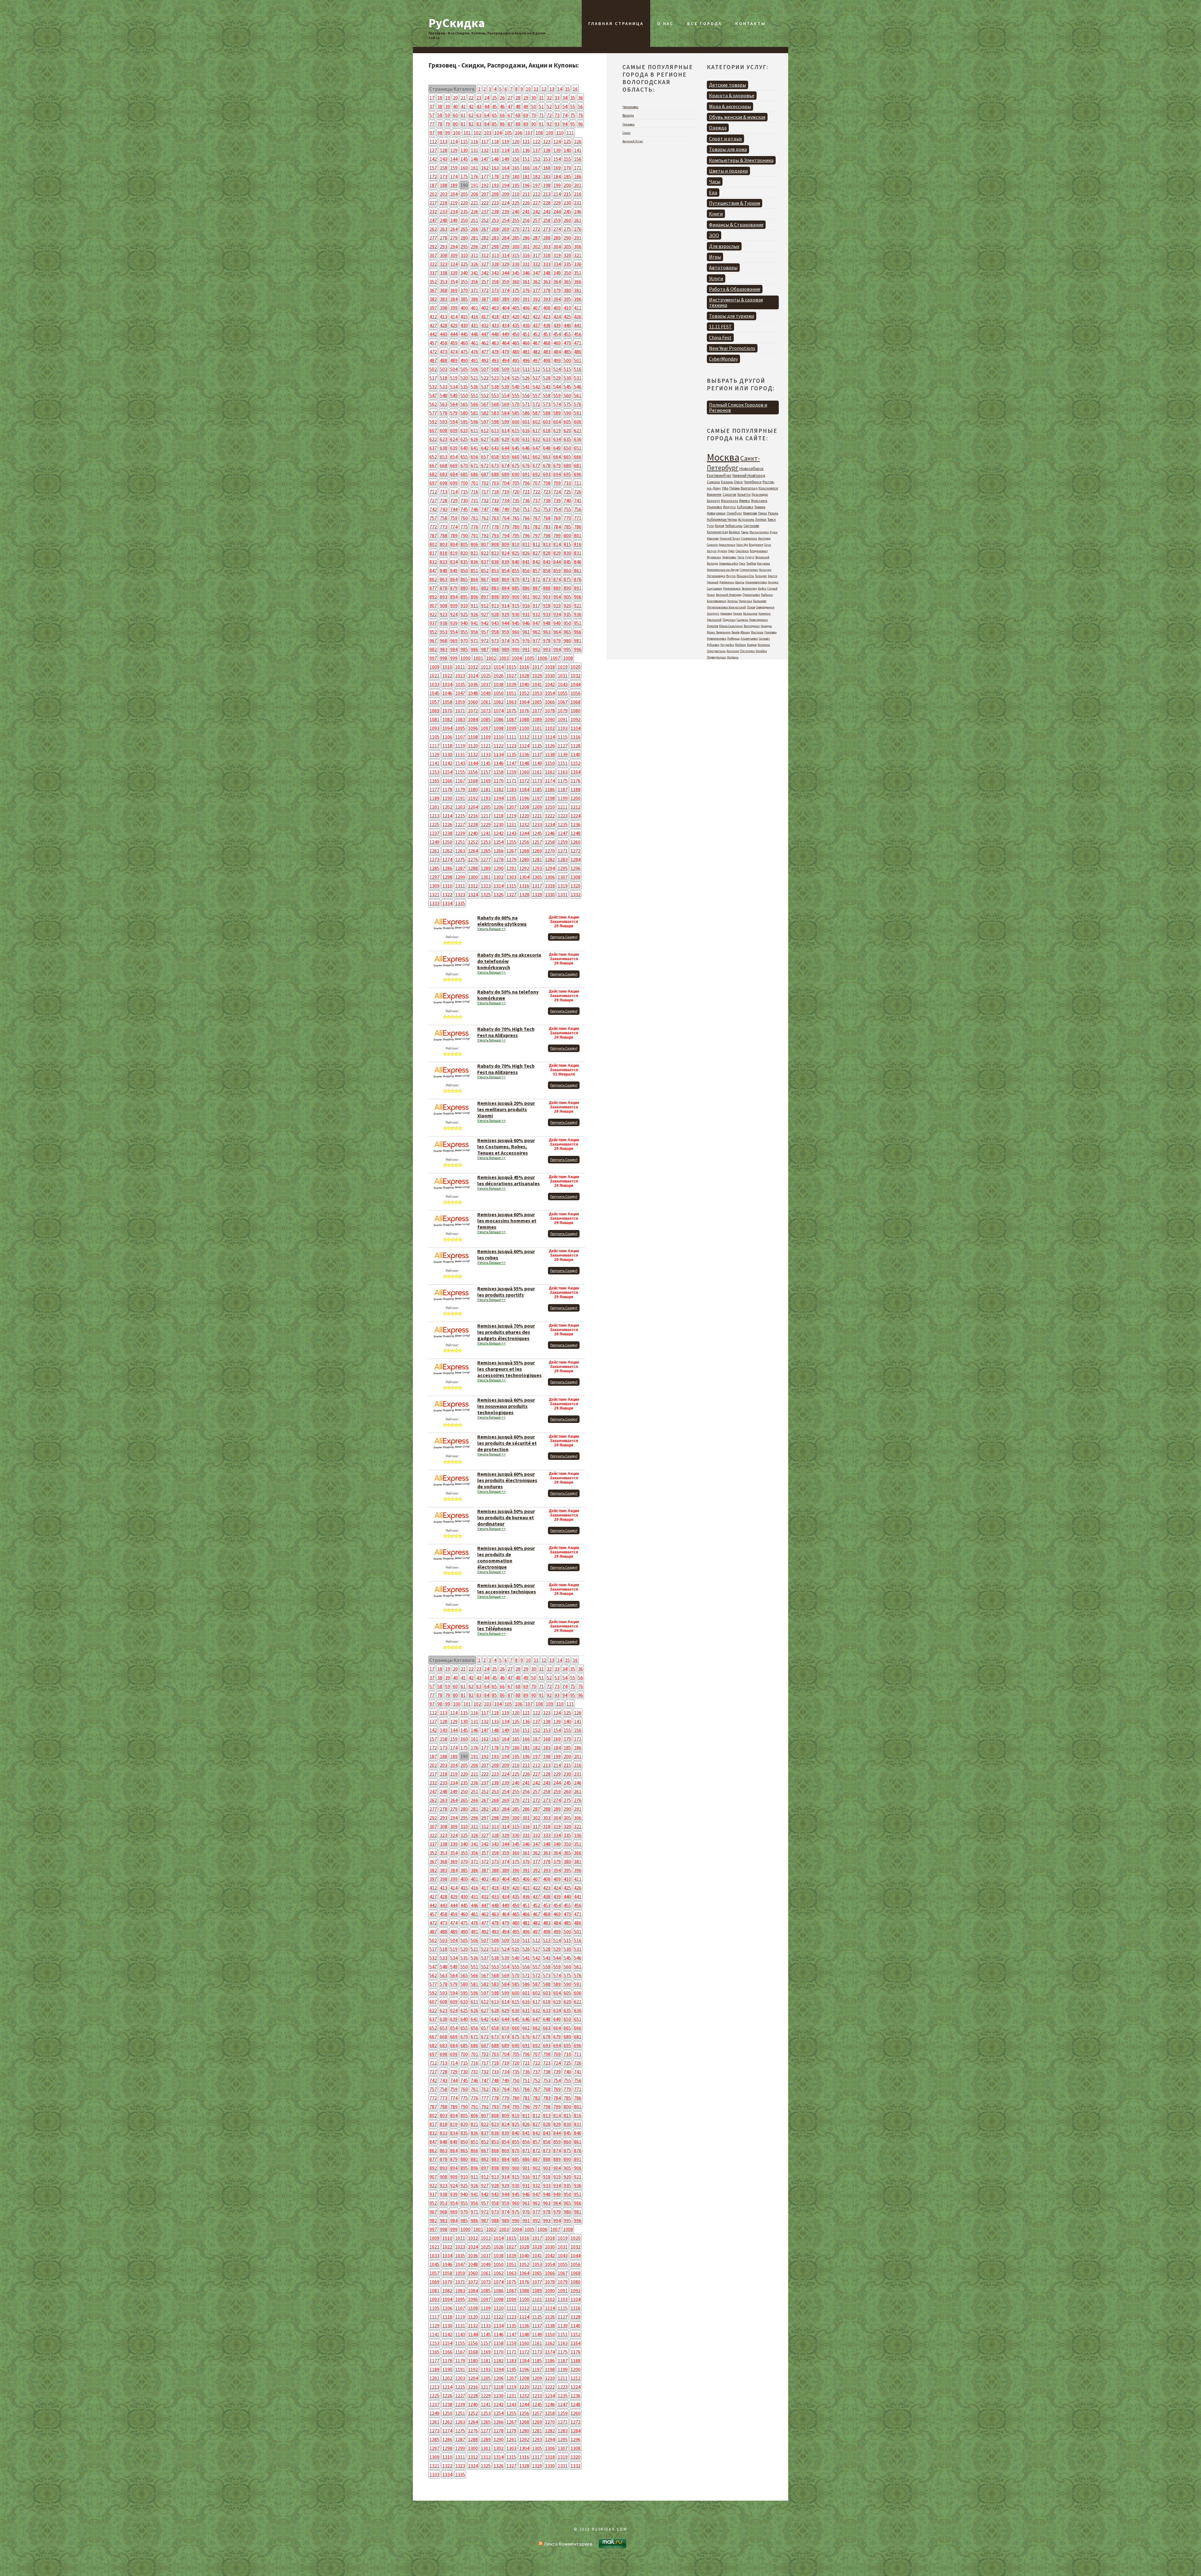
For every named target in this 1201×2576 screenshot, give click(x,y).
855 (516, 570)
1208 (524, 807)
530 (567, 378)
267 (485, 229)
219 (454, 203)
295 (464, 246)
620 (567, 430)
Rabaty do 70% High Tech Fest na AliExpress (506, 1032)
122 (536, 141)
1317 (537, 886)
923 (443, 614)
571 (526, 404)
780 (516, 527)
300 (516, 246)
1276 (473, 859)
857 (536, 570)
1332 (575, 894)
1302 (499, 877)
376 (526, 290)
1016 (524, 667)
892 (433, 597)
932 (536, 614)
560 (567, 395)
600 (516, 422)
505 (464, 369)
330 (516, 264)
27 (510, 98)
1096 (473, 728)
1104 (575, 728)
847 (433, 570)
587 (536, 413)
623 (443, 439)
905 (567, 597)
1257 (537, 842)
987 (485, 649)
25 (494, 98)
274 (557, 229)
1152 (575, 763)
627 (485, 439)
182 (536, 176)
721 (526, 492)
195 (516, 185)
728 (443, 500)
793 (495, 535)
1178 (447, 789)
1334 (447, 903)
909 (454, 605)
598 (495, 422)
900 (516, 597)
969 (454, 640)
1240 (473, 833)
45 (494, 106)
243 (547, 211)
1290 (499, 868)
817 (433, 553)
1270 (550, 851)
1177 (434, 789)
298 (495, 246)
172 (433, 176)
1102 (550, 728)
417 (485, 316)
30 (534, 98)
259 (557, 220)
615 (516, 430)
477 (485, 352)
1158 (499, 772)
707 (536, 483)
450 (516, 334)
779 (505, 527)
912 (485, 605)
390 (516, 299)
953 (443, 632)
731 (474, 500)
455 (567, 334)
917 (536, 605)
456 (578, 334)
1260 (575, 842)
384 (454, 299)
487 (433, 360)
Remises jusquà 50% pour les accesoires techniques (507, 1588)
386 (474, 299)
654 (454, 457)
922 (433, 614)
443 (443, 334)
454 (557, 334)
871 (526, 579)
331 (526, 264)
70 (534, 115)
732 (485, 500)
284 (505, 238)
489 (454, 360)
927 (485, 614)
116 (474, 141)
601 (526, 422)
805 (464, 544)
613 (495, 430)
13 (552, 89)
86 (502, 124)
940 (464, 623)
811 (526, 544)
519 (454, 378)
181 (526, 176)
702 (485, 483)
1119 (460, 746)
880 (464, 588)
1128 (575, 746)
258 (547, 220)
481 (526, 352)
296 (474, 246)
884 (505, 588)
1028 (524, 676)
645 (516, 448)
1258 (550, 842)
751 (526, 509)
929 (505, 614)
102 (477, 133)
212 (536, 194)
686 (474, 474)
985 (464, 649)
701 (474, 483)
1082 (447, 719)
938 (443, 623)
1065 (537, 702)
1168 (473, 781)
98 (440, 133)
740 (567, 500)
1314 (499, 886)
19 (448, 98)
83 (479, 124)
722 (536, 492)
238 (495, 211)
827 (536, 553)
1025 (486, 676)
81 (463, 124)
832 (433, 562)
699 (454, 483)
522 (485, 378)
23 (479, 98)
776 (474, 527)
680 (567, 465)
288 (547, 238)
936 (578, 614)
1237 (434, 833)
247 (433, 220)
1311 (460, 886)
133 (495, 150)
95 (573, 124)
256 (526, 220)
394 (557, 299)
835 (464, 562)
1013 (486, 667)
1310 (447, 886)
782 (536, 527)
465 (516, 343)
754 (557, 509)
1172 (524, 781)
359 (505, 281)
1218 (499, 816)
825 (516, 553)
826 (526, 553)
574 (557, 404)
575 (567, 404)
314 (505, 255)
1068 (575, 702)
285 (516, 238)
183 (547, 176)
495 (516, 360)
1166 (447, 781)
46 (502, 106)
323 (443, 264)
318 (547, 255)
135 (516, 150)
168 (547, 168)
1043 (563, 684)
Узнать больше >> (492, 929)
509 (505, 369)
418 (495, 316)
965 (567, 632)
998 (443, 658)
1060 (473, 702)
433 (495, 325)
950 (567, 623)
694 (557, 474)
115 (464, 141)
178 (495, 176)
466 (526, 343)
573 (547, 404)
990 (516, 649)
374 (505, 290)
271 (526, 229)
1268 (524, 851)
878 (443, 588)
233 (443, 211)
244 (557, 211)
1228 (473, 824)
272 (536, 229)
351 (578, 273)
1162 (550, 772)
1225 (434, 824)
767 (536, 518)
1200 (575, 798)
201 (578, 185)
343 (495, 273)
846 (578, 562)
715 (464, 492)
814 (557, 544)
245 (567, 211)
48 (518, 106)
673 (495, 465)
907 (433, 605)
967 (433, 640)
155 (567, 159)
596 (474, 422)
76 (580, 115)
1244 (524, 833)
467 (536, 343)
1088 (524, 719)
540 (516, 387)
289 (557, 238)
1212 (575, 807)
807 (485, 544)
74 (565, 115)
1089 (537, 719)
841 (526, 562)
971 (474, 640)
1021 (434, 676)
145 (464, 159)
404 (505, 308)
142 (433, 159)
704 (505, 483)
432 (485, 325)
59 (448, 115)
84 (487, 124)
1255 (511, 842)
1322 (447, 894)
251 (474, 220)
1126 (550, 746)
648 (547, 448)
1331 (563, 894)
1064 (524, 702)
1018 (550, 667)
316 (526, 255)
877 (433, 588)
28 (518, 98)
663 (547, 457)
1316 (524, 886)
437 (536, 325)
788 (443, 535)
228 (547, 203)
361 (526, 281)
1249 (434, 842)
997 (433, 658)
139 (557, 150)
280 (464, 238)
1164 (575, 772)
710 (567, 483)
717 (485, 492)
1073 (486, 711)
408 (547, 308)
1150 (550, 763)
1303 (511, 877)
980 (567, 640)
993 (547, 649)
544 (557, 387)
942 (485, 623)
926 (474, 614)
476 (474, 352)
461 (474, 343)
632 (536, 439)
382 (433, 299)
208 (495, 194)
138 (547, 150)
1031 (563, 676)
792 (485, 535)
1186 (550, 789)
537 (485, 387)
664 (557, 457)
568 (495, 404)
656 (474, 457)
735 (516, 500)
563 (443, 404)
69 (526, 115)
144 (454, 159)
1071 (460, 711)
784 (557, 527)
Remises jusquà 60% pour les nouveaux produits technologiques (506, 1406)
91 (541, 124)
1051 (511, 693)
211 (526, 194)
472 (433, 352)
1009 (434, 667)
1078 (550, 711)
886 (526, 588)
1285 (434, 868)
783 (547, 527)
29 (526, 98)
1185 (537, 789)
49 (526, 106)
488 (443, 360)
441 (578, 325)
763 (495, 518)
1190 (447, 798)
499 (557, 360)
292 (433, 246)
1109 (486, 737)
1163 (563, 772)
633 (547, 439)
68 (518, 115)
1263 (460, 851)
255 (516, 220)
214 (557, 194)
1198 (550, 798)
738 (547, 500)
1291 (511, 868)
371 (474, 290)
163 (495, 168)
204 (454, 194)
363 (547, 281)
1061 (486, 702)
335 (567, 264)
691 (526, 474)
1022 (447, 676)
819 (454, 553)
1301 (486, 877)
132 (485, 150)
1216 (473, 816)
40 (455, 106)
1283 (563, 859)
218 (443, 203)
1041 (537, 684)
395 (567, 299)
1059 (460, 702)
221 (474, 203)
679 (557, 465)
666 (578, 457)
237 (485, 211)
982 (433, 649)
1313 (486, 886)
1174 (550, 781)
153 (547, 159)
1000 (465, 658)
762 (485, 518)
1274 (447, 859)
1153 (434, 772)
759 (454, 518)
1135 (511, 754)
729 (454, 500)
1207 (511, 807)
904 (557, 597)
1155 (460, 772)
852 (485, 570)
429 (454, 325)
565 (464, 404)
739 (557, 500)
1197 (537, 798)
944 (505, 623)
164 (505, 168)
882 (485, 588)
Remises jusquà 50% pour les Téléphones (506, 1625)
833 (443, 562)
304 (557, 246)
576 (578, 404)
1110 (499, 737)
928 (495, 614)
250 (464, 220)
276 (578, 229)
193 (495, 185)
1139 (563, 754)
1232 (524, 824)
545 (567, 387)
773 (443, 527)
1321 (434, 894)
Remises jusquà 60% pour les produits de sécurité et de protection (507, 1443)
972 (485, 640)
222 (485, 203)
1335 (460, 903)
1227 (460, 824)
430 (464, 325)
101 (467, 133)
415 (464, 316)
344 (505, 273)
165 (516, 168)
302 (536, 246)
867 (485, 579)
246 (578, 211)
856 (526, 570)
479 (505, 352)
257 (536, 220)
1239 (460, 833)
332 (536, 264)
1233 (537, 824)
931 (526, 614)
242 (536, 211)
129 (454, 150)
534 (454, 387)
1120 (473, 746)
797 (536, 535)
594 (454, 422)
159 (454, 168)
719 (505, 492)
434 (505, 325)
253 (495, 220)
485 (567, 352)
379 (557, 290)
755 (567, 509)
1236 (575, 824)
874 (557, 579)
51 (541, 106)
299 (505, 246)
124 (557, 141)
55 (573, 106)
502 (433, 369)
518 (443, 378)
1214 (447, 816)
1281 (537, 859)
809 (505, 544)
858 (547, 570)
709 (557, 483)
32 (549, 98)
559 (557, 395)
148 (495, 159)
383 (443, 299)
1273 (434, 859)
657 (485, 457)
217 (433, 203)
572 (536, 404)
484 (557, 352)
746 (474, 509)
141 (578, 150)
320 (567, 255)
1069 (434, 711)
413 (443, 316)
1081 (434, 719)
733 (495, 500)
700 (464, 483)
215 (567, 194)
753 (547, 509)
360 (516, 281)
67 (510, 115)
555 (516, 395)
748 (495, 509)
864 (454, 579)
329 (505, 264)
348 (547, 273)
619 (557, 430)
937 (433, 623)
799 (557, 535)
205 (464, 194)
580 (464, 413)
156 (578, 159)
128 (443, 150)
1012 (473, 667)
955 (464, 632)
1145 (486, 763)
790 (464, 535)
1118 (447, 746)
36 (580, 98)
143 (443, 159)
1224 (575, 816)
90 (534, 124)
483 (547, 352)
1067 (563, 702)
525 (516, 378)
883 (495, 588)
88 (518, 124)
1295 (563, 868)
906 (578, 597)
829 (557, 553)
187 (433, 185)
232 (433, 211)
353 (443, 281)
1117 (434, 746)
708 (547, 483)
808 (495, 544)
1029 (537, 676)
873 (547, 579)
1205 (486, 807)
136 (526, 150)
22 (471, 98)
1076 (524, 711)
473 (443, 352)
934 (557, 614)
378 (547, 290)
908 (443, 605)
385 (464, 299)
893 (443, 597)
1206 (499, 807)
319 (557, 255)
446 (474, 334)
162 (485, 168)
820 (464, 553)
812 (536, 544)
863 (443, 579)
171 (578, 168)
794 (505, 535)
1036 (473, 684)
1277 (486, 859)
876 (578, 579)
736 (526, 500)
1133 (486, 754)
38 (440, 106)
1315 (511, 886)
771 (578, 518)
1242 (499, 833)
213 (547, 194)
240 (516, 211)
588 (547, 413)
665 (567, 457)
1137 (537, 754)
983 (443, 649)
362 (536, 281)
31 (541, 98)
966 (578, 632)
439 (557, 325)
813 (547, 544)
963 (547, 632)
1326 (499, 894)
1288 (473, 868)
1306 (550, 877)
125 (567, 141)
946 (526, 623)
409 (557, 308)
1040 (524, 684)
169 (557, 168)
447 (485, 334)
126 (578, 141)
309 (454, 255)
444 (454, 334)
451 (526, 334)
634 (557, 439)
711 (578, 483)
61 (463, 115)
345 (516, 273)
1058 (447, 702)
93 (557, 124)
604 (557, 422)
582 (485, 413)
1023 (460, 676)
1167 (460, 781)
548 (443, 395)
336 (578, 264)
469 (557, 343)
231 (578, 203)
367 (433, 290)
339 (454, 273)
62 (471, 115)
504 (454, 369)
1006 (542, 658)
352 (433, 281)
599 (505, 422)
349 (557, 273)
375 (516, 290)
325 (464, 264)
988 (495, 649)
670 (464, 465)
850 (464, 570)
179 (505, 176)
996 (578, 649)
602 (536, 422)
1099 (511, 728)
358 (495, 281)
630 (516, 439)
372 (485, 290)
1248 (575, 833)
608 (443, 430)
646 (526, 448)
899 (505, 597)
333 (547, 264)
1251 (460, 842)
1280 (524, 859)
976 (526, 640)
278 (443, 238)
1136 (524, 754)
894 (454, 597)
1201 (434, 807)
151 (526, 159)
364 (557, 281)
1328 (524, 894)
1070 (447, 711)
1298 (447, 877)
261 (578, 220)
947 (536, 623)
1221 (537, 816)
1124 (524, 746)
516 (578, 369)
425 (567, 316)
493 (495, 360)
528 (547, 378)
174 (454, 176)
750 (516, 509)
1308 (575, 877)
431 (474, 325)
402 (485, 308)
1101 (537, 728)
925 (464, 614)
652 (433, 457)
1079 (563, 711)
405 (516, 308)
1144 (473, 763)
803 (443, 544)
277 (433, 238)
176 (474, 176)
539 (505, 387)
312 (485, 255)
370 (464, 290)
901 (526, 597)
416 (474, 316)
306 (578, 246)
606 (578, 422)
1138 (550, 754)
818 (443, 553)
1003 (504, 658)
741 (578, 500)
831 (578, 553)
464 (505, 343)
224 (505, 203)
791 (474, 535)
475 (464, 352)
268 (495, 229)
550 (464, 395)
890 (567, 588)
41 (463, 106)
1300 (473, 877)
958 (495, 632)
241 (526, 211)
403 (495, 308)
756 (578, 509)
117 (485, 141)
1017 (537, 667)
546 (578, 387)
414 (454, 316)
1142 (447, 763)
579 (454, 413)
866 (474, 579)
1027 (511, 676)
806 (474, 544)
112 (433, 141)
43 (479, 106)
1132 (473, 754)
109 (550, 133)
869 (505, 579)
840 (516, 562)
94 (565, 124)
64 (487, 115)
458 (443, 343)
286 (526, 238)
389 (505, 299)
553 (495, 395)
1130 (447, 754)
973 (495, 640)
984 (454, 649)
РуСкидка (457, 23)
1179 (460, 789)
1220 (524, 816)
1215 (460, 816)
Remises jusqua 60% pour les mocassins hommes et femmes (507, 1221)
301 (526, 246)
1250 (447, 842)
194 (505, 185)
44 (487, 106)
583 (495, 413)
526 (526, 378)
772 (433, 527)
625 (464, 439)
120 (516, 141)
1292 (524, 868)
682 (433, 474)
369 (454, 290)
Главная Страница (616, 23)
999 (454, 658)
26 (502, 98)
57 (432, 115)
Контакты (750, 23)
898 (495, 597)
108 (539, 133)
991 (526, 649)
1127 (563, 746)
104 (498, 133)
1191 (460, 798)
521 (474, 378)
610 (464, 430)
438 (547, 325)
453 (547, 334)
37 (432, 106)
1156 (473, 772)
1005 (530, 658)
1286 (447, 868)
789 (454, 535)
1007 (555, 658)
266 (474, 229)
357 (485, 281)
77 (432, 124)
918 (547, 605)
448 (495, 334)
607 (433, 430)
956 (474, 632)
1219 (511, 816)
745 (464, 509)
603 (547, 422)
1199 (563, 798)
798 (547, 535)
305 (567, 246)
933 (547, 614)
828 (547, 553)
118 (495, 141)
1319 (563, 886)
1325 (486, 894)
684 (454, 474)
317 (536, 255)
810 (516, 544)
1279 (511, 859)
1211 (563, 807)
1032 (575, 676)
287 (536, 238)
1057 (434, 702)
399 (454, 308)
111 (570, 133)
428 (443, 325)
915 (516, 605)
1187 (563, 789)
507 (485, 369)
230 (567, 203)
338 (443, 273)
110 (560, 133)
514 (557, 369)
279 (454, 238)
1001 (478, 658)
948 (547, 623)
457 (433, 343)
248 (443, 220)
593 (443, 422)
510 (516, 369)
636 (578, 439)
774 (454, 527)
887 (536, 588)
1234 (550, 824)
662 (536, 457)
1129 (434, 754)
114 (454, 141)
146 (474, 159)
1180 (473, 789)
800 (567, 535)
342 (485, 273)
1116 (575, 737)
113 (443, 141)
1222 (550, 816)
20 (455, 98)
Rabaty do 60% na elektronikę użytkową (502, 921)
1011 (460, 667)
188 (443, 185)
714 (454, 492)
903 (547, 597)
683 (443, 474)
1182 (499, 789)
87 (510, 124)
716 (474, 492)
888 (547, 588)
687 (485, 474)
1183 (511, 789)
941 (474, 623)
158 (443, 168)
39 (448, 106)
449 (505, 334)
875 (567, 579)
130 (464, 150)
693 (547, 474)
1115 (563, 737)
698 (443, 483)
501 (578, 360)
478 (495, 352)
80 (455, 124)
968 (443, 640)
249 (454, 220)
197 (536, 185)
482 (536, 352)
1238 (447, 833)
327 (485, 264)
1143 (460, 763)
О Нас (665, 23)
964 (557, 632)
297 (485, 246)
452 (536, 334)
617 (536, 430)
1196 (524, 798)
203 (443, 194)
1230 (499, 824)
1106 (447, 737)
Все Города (704, 23)
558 (547, 395)
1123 (511, 746)
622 (433, 439)
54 (565, 106)
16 (575, 89)
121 (526, 141)
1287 (460, 868)
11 (536, 89)
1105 (434, 737)
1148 (524, 763)
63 (479, 115)
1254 (499, 842)
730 (464, 500)
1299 (460, 877)
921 (578, 605)
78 (440, 124)
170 (567, 168)
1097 (486, 728)
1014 (499, 667)
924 (454, 614)
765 (516, 518)
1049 (486, 693)
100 (457, 133)
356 (474, 281)
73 (557, 115)
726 (578, 492)
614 (505, 430)
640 (464, 448)
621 (578, 430)
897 (485, 597)
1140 (575, 754)
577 (433, 413)
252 (485, 220)
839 (505, 562)
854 (505, 570)
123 (547, 141)
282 (485, 238)
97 (432, 133)
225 (516, 203)
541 (526, 387)
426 (578, 316)
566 (474, 404)
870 (516, 579)
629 (505, 439)
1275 (460, 859)
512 (536, 369)
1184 (524, 789)
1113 (537, 737)
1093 (434, 728)
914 (505, 605)
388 (495, 299)
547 (433, 395)
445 (464, 334)
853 (495, 570)
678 (547, 465)
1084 (473, 719)
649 (557, 448)
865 (464, 579)
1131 (460, 754)
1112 (524, 737)
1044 (575, 684)
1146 (499, 763)
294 (454, 246)
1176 (575, 781)
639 (454, 448)
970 (464, 640)
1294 (550, 868)
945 (516, 623)
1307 (563, 877)
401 (474, 308)
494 (505, 360)
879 (454, 588)
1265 (486, 851)
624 (454, 439)
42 (471, 106)
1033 (434, 684)
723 (547, 492)
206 (474, 194)
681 (578, 465)
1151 (563, 763)
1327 (511, 894)
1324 (473, 894)
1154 (447, 772)
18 (440, 98)
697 (433, 483)
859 (557, 570)
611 (474, 430)
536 (474, 387)
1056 (575, 693)
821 (474, 553)
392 (536, 299)
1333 (434, 903)
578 (443, 413)
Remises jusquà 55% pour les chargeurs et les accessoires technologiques (509, 1369)
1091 (563, 719)
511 (526, 369)
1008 (568, 658)
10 (528, 89)
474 (454, 352)
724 (557, 492)
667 (433, 465)
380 (567, 290)
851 (474, 570)
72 (549, 115)
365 (567, 281)
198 (547, 185)
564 (454, 404)
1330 (550, 894)
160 (464, 168)
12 (544, 89)
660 (516, 457)
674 (505, 465)
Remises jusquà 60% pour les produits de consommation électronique (506, 1557)
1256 (524, 842)
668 (443, 465)
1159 (511, 772)
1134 (499, 754)
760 (464, 518)
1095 (460, 728)
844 (557, 562)
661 (526, 457)
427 (433, 325)
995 (567, 649)
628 (495, 439)
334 (557, 264)
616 (526, 430)
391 (526, 299)
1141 (434, 763)
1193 (486, 798)
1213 (434, 816)
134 (505, 150)
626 (474, 439)
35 (573, 98)
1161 (537, 772)
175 (464, 176)
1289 (486, 868)
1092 (575, 719)
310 (464, 255)
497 (536, 360)
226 (526, 203)
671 (474, 465)
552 (485, 395)
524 (505, 378)
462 (485, 343)
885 (516, 588)
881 (474, 588)
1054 (550, 693)
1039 (511, 684)
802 (433, 544)
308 (443, 255)
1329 (537, 894)
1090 (550, 719)
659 (505, 457)
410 (567, 308)
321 (578, 255)
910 (464, 605)
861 (578, 570)
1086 (499, 719)
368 (443, 290)
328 (495, 264)
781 (526, 527)
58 (440, 115)
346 (526, 273)
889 (557, 588)
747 (485, 509)
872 (536, 579)
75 (573, 115)
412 (433, 316)
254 (505, 220)
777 (485, 527)
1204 (473, 807)
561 (578, 395)
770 (567, 518)
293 (443, 246)
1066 (550, 702)
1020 (575, 667)
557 (536, 395)
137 (536, 150)
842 (536, 562)
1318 (550, 886)
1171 (511, 781)
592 (433, 422)
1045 (434, 693)
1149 (537, 763)
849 (454, 570)
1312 (473, 886)
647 (536, 448)
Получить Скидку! (564, 937)
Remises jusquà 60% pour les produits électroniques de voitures (507, 1480)
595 (464, 422)
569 (505, 404)
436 (526, 325)
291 (578, 238)
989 (505, 649)
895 (464, 597)
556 (526, 395)
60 (455, 115)
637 (433, 448)
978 (547, 640)
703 (495, 483)
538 (495, 387)
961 (526, 632)
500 (567, 360)
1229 (486, 824)
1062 (499, 702)
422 (536, 316)
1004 (517, 658)
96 (580, 124)
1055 (563, 693)
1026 (499, 676)
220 (464, 203)
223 (495, 203)
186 (578, 176)
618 (547, 430)
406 (526, 308)
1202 (447, 807)
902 (536, 597)
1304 (524, 877)
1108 (473, 737)
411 (578, 308)
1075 (511, 711)
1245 (537, 833)
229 (557, 203)
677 (536, 465)
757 (433, 518)
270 (516, 229)
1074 (499, 711)
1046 (447, 693)
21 (463, 98)
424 (557, 316)
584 (505, 413)
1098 (499, 728)
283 (495, 238)
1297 (434, 877)
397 (433, 308)
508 (495, 369)
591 (578, 413)
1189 (434, 798)
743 (443, 509)
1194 (499, 798)
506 (474, 369)
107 (529, 133)
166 (526, 168)
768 (547, 518)
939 (454, 623)
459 (454, 343)
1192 (473, 798)
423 (547, 316)
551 (474, 395)
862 (433, 579)
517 (433, 378)
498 (547, 360)
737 (536, 500)
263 (443, 229)
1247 (563, 833)
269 (505, 229)
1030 (550, 676)
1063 (511, 702)
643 (495, 448)
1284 (575, 859)
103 (488, 133)
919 (557, 605)
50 (534, 106)
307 (433, 255)
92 (549, 124)
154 (557, 159)
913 (495, 605)
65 (494, 115)
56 (580, 106)
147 (485, 159)
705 (516, 483)
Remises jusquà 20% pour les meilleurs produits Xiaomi (506, 1109)
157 (433, 168)
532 (433, 387)
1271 (563, 851)
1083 (460, 719)
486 (578, 352)
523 (495, 378)
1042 (550, 684)
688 (495, 474)
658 (495, 457)
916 (526, 605)
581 (474, 413)
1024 (473, 676)
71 (541, 115)
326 (474, 264)
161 (474, 168)
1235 (563, 824)
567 (485, 404)
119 (505, 141)
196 (526, 185)
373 (495, 290)
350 (567, 273)
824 (505, 553)
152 (536, 159)
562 (433, 404)
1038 (499, 684)
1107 (460, 737)
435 (516, 325)
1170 (499, 781)
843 (547, 562)
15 (567, 89)
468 (547, 343)
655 (464, 457)
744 (454, 509)
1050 (499, 693)
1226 (447, 824)
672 (485, 465)
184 (557, 176)
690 (516, 474)
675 (516, 465)
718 (495, 492)
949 (557, 623)
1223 (563, 816)
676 (526, 465)
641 (474, 448)
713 (443, 492)
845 (567, 562)
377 (536, 290)
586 (526, 413)
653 (443, 457)
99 (448, 133)
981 (578, 640)
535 (464, 387)
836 (474, 562)
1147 (511, 763)
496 (526, 360)
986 (474, 649)
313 (495, 255)
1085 (486, 719)
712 (433, 492)
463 (495, 343)
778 (495, 527)
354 (454, 281)
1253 (486, 842)
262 (433, 229)
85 (494, 124)
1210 (550, 807)
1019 (563, 667)
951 (578, 623)
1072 (473, 711)
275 (567, 229)
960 (516, 632)
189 (454, 185)
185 (567, 176)
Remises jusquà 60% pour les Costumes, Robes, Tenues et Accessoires (506, 1146)
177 (485, 176)
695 (567, 474)
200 (567, 185)
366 (578, 281)
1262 (447, 851)
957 (485, 632)
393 (547, 299)
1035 (460, 684)
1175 (563, 781)
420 (516, 316)
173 (443, 176)
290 (567, 238)
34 (565, 98)
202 (433, 194)
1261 (434, 851)
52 (549, 106)
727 (433, 500)
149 (505, 159)
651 (578, 448)
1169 (486, 781)
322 (433, 264)
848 (443, 570)
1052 (524, 693)
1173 (537, 781)
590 (567, 413)
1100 (524, 728)
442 (433, 334)
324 (454, 264)
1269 (537, 851)
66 (502, 115)
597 (485, 422)
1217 (486, 816)
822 (485, 553)
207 (485, 194)
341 (474, 273)
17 (432, 98)
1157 (486, 772)
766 (526, 518)
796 (526, 535)
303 (547, 246)
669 (454, 465)
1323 (460, 894)
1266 (499, 851)
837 (485, 562)
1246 (550, 833)
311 (474, 255)
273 (547, 229)
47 (510, 106)
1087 (511, 719)
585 (516, 413)
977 (536, 640)
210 (516, 194)
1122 (499, 746)
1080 (575, 711)
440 (567, 325)
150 (516, 159)
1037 (486, 684)
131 (474, 150)
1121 (486, 746)
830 (567, 553)
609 (454, 430)
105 (508, 133)
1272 (575, 851)
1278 (499, 859)
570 (516, 404)
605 (567, 422)
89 (526, 124)
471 (578, 343)
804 (454, 544)
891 (578, 588)
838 (495, 562)
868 (495, 579)
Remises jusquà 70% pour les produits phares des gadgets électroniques (506, 1332)
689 (505, 474)
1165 (434, 781)
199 (557, 185)
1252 (473, 842)
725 (567, 492)
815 (567, 544)
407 (536, 308)
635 (567, 439)
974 (505, 640)
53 (557, 106)
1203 (460, 807)
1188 (575, 789)
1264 (473, 851)
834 (454, 562)
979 (557, 640)
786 (578, 527)
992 (536, 649)
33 (557, 98)
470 (567, 343)
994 (557, 649)
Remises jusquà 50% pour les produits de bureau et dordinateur (506, 1517)
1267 (511, 851)
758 (443, 518)
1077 (537, 711)
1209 (537, 807)
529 (557, 378)
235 (464, 211)
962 (536, 632)
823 (495, 553)
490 (464, 360)
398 (443, 308)
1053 (537, 693)
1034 (447, 684)
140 (567, 150)
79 (448, 124)
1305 (537, 877)
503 (443, 369)
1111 (511, 737)
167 (536, 168)
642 (485, 448)
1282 (550, 859)
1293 (537, 868)
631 (526, 439)
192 (485, 185)
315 (516, 255)
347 (536, 273)
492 (485, 360)
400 (464, 308)
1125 (537, 746)
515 (567, 369)
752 (536, 509)
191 (474, 185)
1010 (447, 667)
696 (578, 474)
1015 (511, 667)
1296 (575, 868)
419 (505, 316)
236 (474, 211)
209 (505, 194)
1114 (550, 737)
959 (505, 632)
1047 (460, 693)
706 (526, 483)
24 (487, 98)
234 (454, 211)
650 (567, 448)
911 (474, 605)
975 (516, 640)
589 (557, 413)
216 (578, 194)
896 (474, 597)
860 (567, 570)
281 (474, 238)
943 (495, 623)
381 (578, 290)
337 (433, 273)
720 (516, 492)
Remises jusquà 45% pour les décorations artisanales (509, 1180)
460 (464, 343)
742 (433, 509)
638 (443, 448)
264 (454, 229)
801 (578, 535)
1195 (511, 798)
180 (516, 176)
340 (464, 273)
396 (578, 299)
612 (485, 430)
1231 (511, 824)
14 (560, 89)
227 (536, 203)
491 (474, 360)
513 (547, 369)
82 (471, 124)
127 (433, 150)
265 (464, 229)
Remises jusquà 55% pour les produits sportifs (506, 1292)
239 (505, 211)
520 (464, 378)
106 (519, 133)
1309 (434, 886)
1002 (491, 658)
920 (567, 605)
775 (464, 527)
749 (505, 509)
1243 (511, 833)
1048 (473, 693)
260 (567, 220)
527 (536, 378)
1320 (575, 886)
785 (567, 527)
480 (516, 352)
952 (433, 632)
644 (505, 448)
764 (505, 518)
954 (454, 632)
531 (578, 378)
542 (536, 387)
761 (474, 518)
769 (557, 518)
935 (567, 614)
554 (505, 395)
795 (516, 535)
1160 (524, 772)
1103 (563, 728)
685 (464, 474)
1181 (486, 789)
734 (505, 500)
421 (526, 316)
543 (547, 387)
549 (454, 395)
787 (433, 535)
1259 (563, 842)
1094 (447, 728)
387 (485, 299)
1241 (486, 833)
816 (578, 544)
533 (443, 387)
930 (516, 614)
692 (536, 474)
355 (464, 281)
